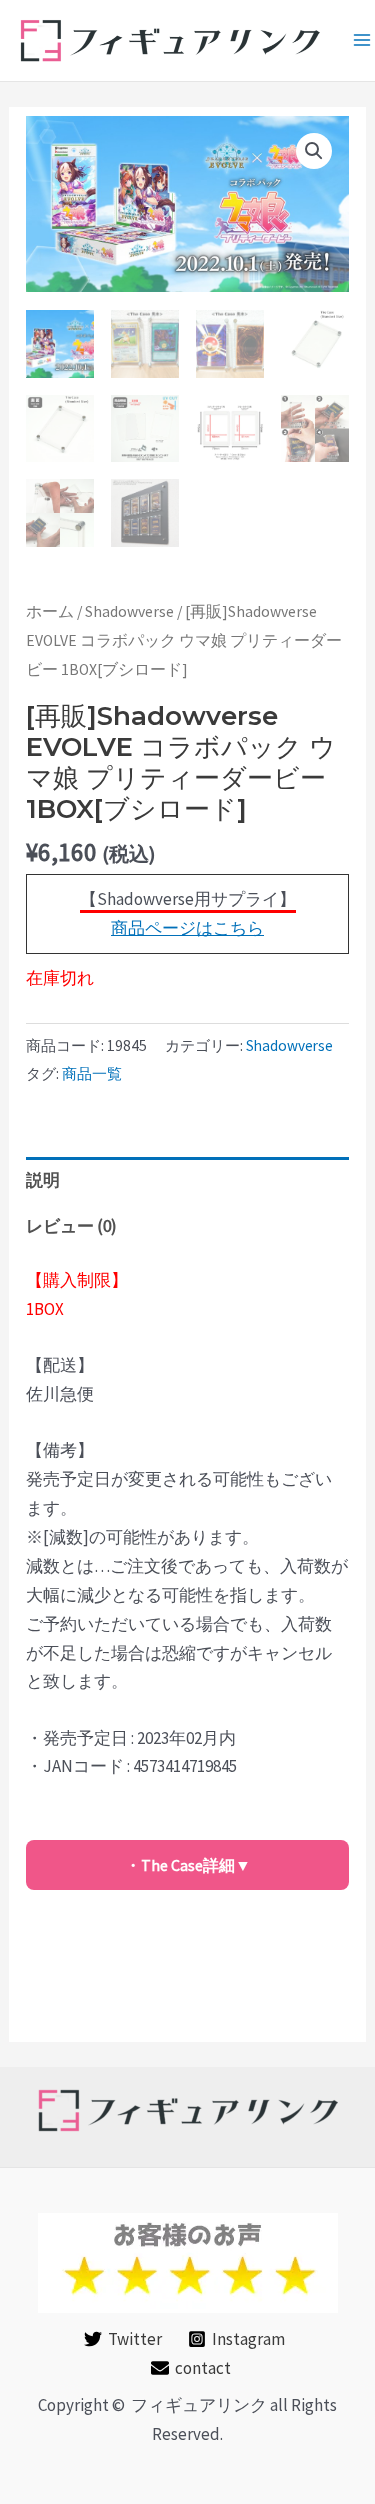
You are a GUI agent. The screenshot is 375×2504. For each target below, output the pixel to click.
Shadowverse (129, 611)
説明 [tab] (43, 1180)
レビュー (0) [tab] (71, 1226)
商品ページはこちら (187, 928)
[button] (314, 151)
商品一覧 (92, 1073)
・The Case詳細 (180, 1865)
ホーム (50, 611)
